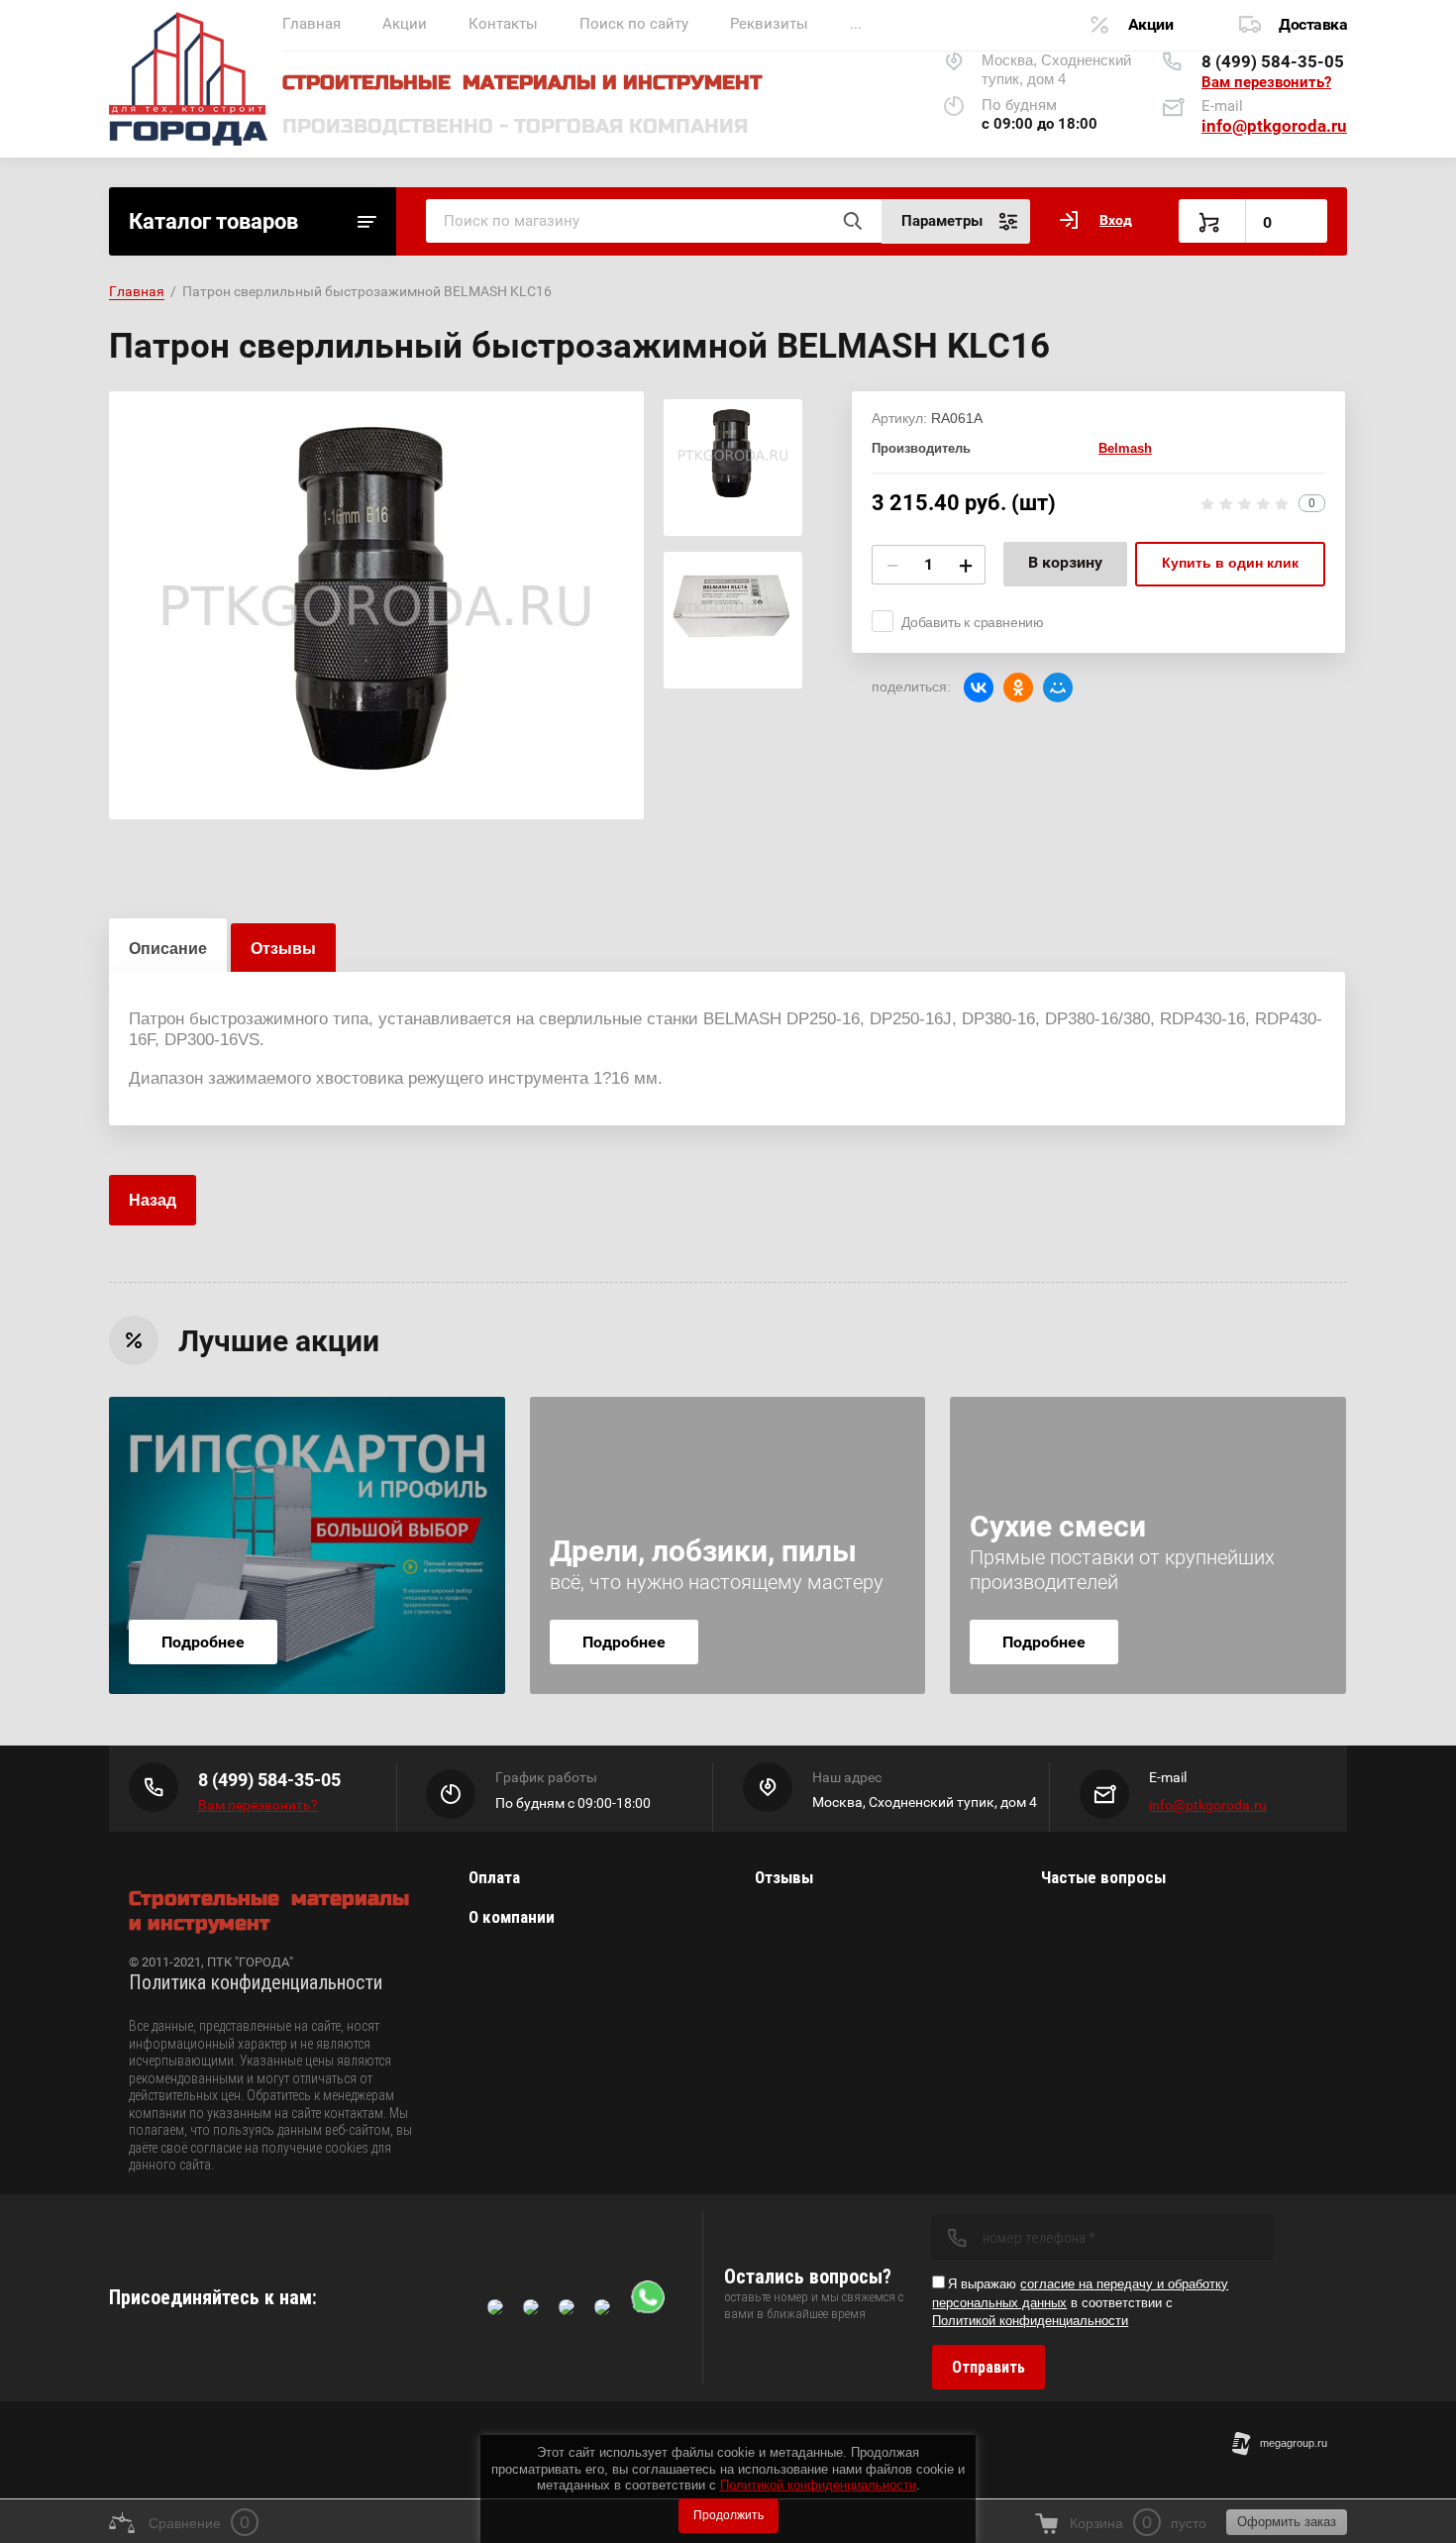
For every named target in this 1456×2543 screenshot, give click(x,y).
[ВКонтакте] (979, 688)
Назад (153, 1200)
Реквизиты (769, 24)
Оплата (494, 1877)
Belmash (1125, 448)
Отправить (988, 2367)
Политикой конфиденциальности (818, 2485)
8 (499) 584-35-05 (1273, 61)
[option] (376, 605)
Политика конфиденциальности (256, 1982)
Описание (168, 949)
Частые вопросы (1103, 1877)
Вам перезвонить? (1266, 82)
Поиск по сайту (634, 24)
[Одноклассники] (1018, 688)
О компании (512, 1917)
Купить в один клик (1230, 563)
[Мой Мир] (1058, 688)
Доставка (1313, 24)
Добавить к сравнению (973, 622)
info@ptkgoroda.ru (1274, 126)
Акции (405, 24)
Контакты (503, 24)
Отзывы (784, 1877)
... (856, 24)
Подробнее (203, 1642)
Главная (312, 24)
